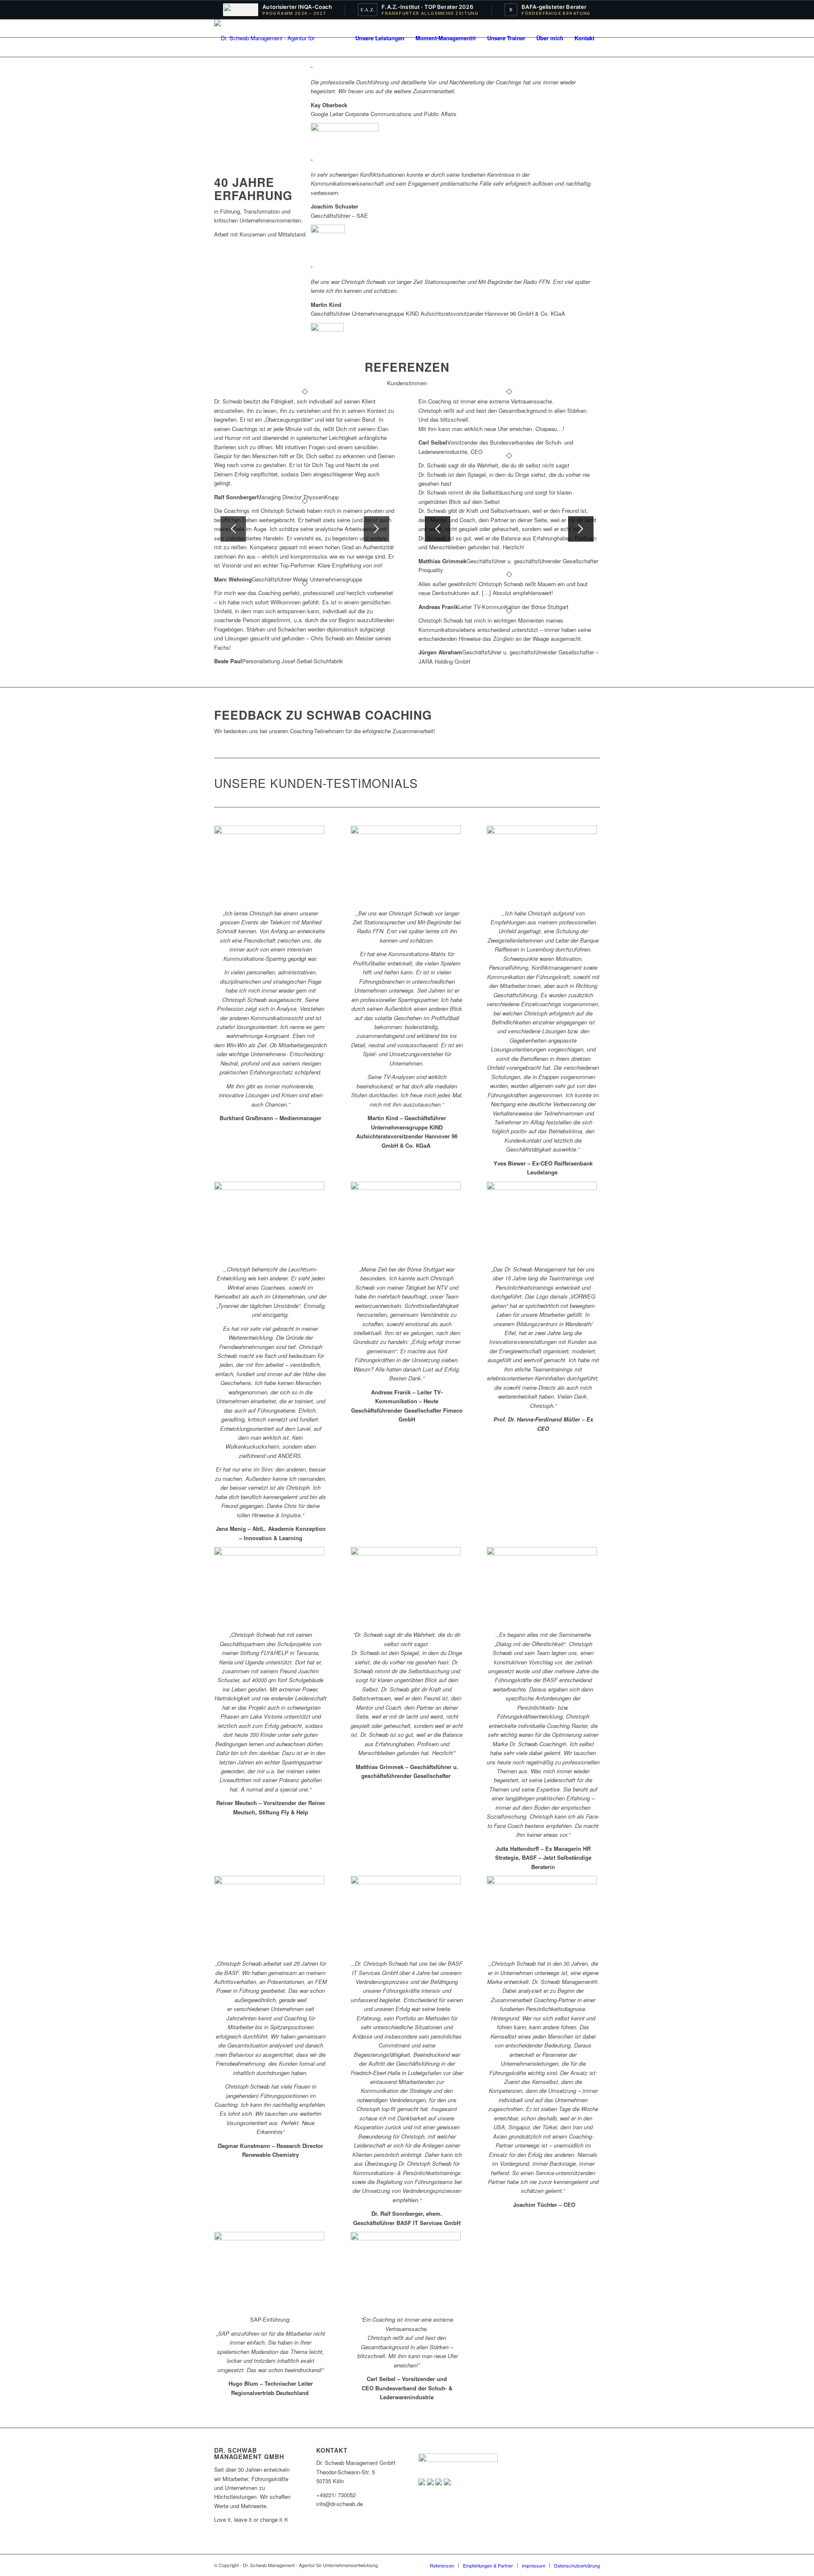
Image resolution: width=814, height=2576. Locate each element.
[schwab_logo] (270, 38)
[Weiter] (376, 529)
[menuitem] (380, 38)
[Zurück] (233, 529)
